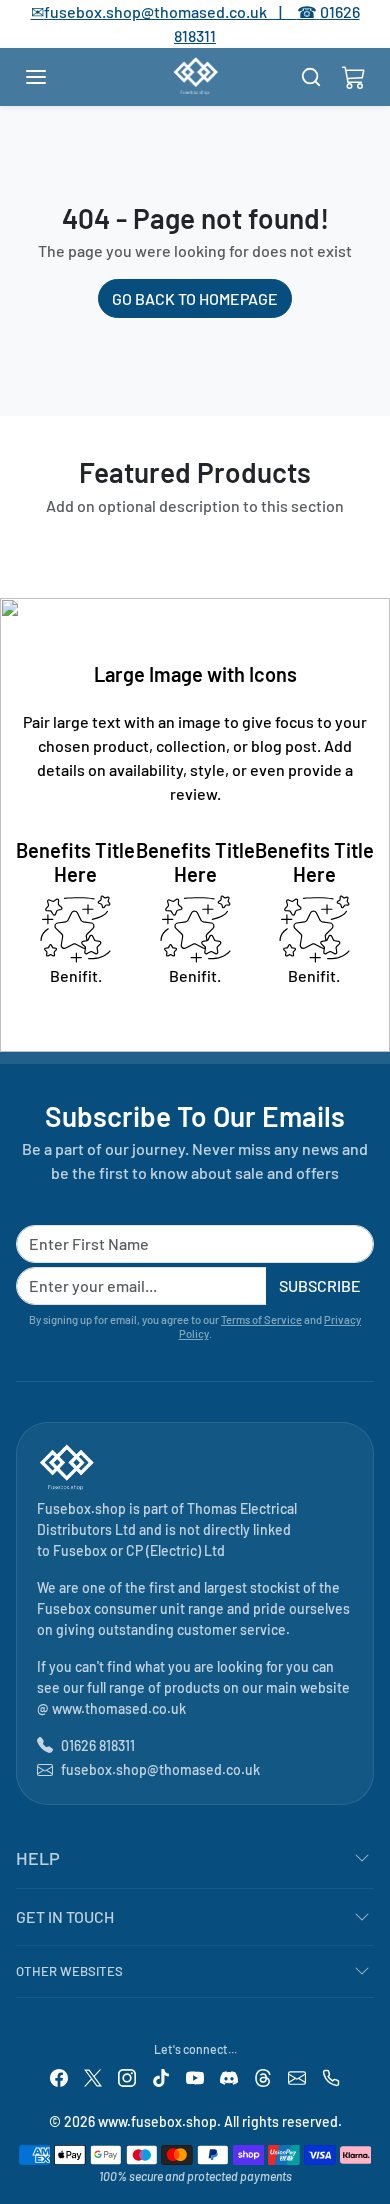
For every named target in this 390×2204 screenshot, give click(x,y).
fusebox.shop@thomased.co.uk (160, 1769)
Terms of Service (261, 1319)
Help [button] (38, 1858)
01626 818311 (98, 1745)
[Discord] (229, 2076)
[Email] (297, 2076)
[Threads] (263, 2076)
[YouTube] (195, 2076)
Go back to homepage (195, 298)
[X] (93, 2076)
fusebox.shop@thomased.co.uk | (174, 11)
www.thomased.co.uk (119, 1708)
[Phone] (331, 2076)
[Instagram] (127, 2076)
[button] (56, 77)
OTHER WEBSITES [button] (69, 1971)
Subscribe (320, 1285)
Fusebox (80, 1550)
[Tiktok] (161, 2076)
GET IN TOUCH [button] (65, 1916)
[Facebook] (59, 2076)
